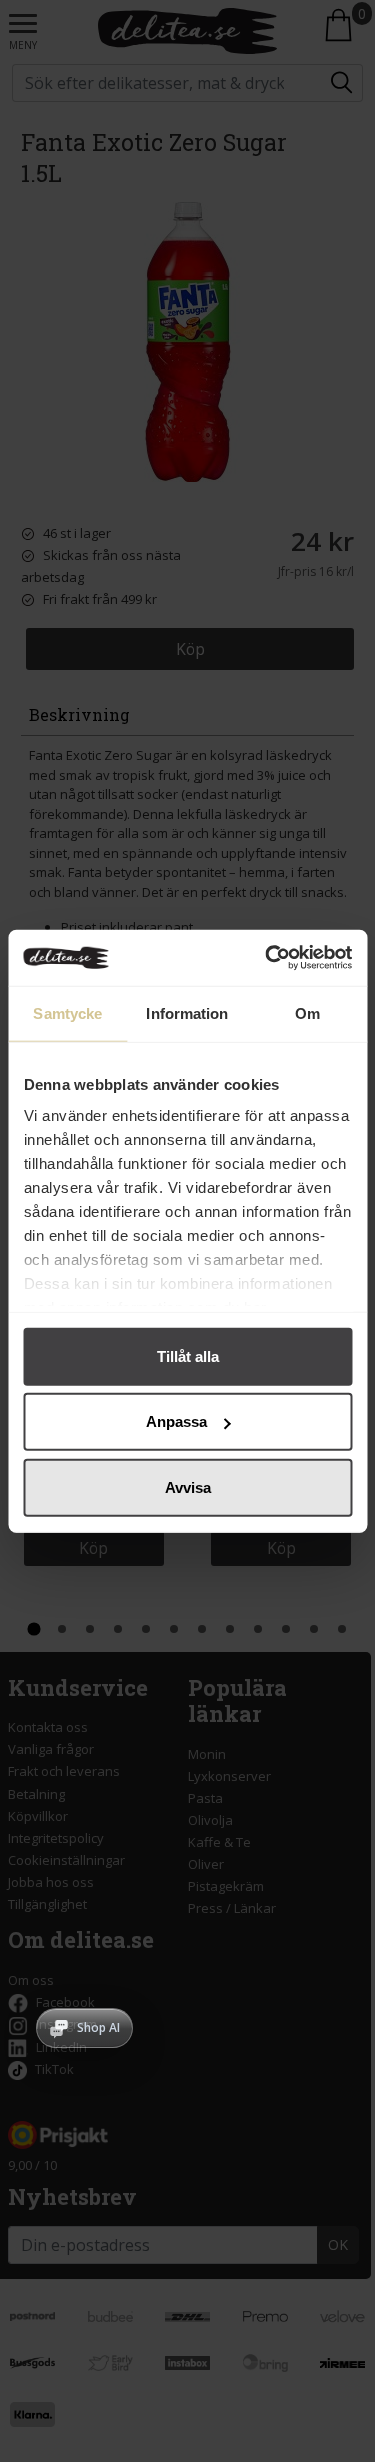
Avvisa (188, 1486)
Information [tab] (187, 1012)
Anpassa (176, 1421)
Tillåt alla (188, 1355)
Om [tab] (307, 1012)
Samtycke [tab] (67, 1012)
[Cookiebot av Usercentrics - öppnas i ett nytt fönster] (267, 958)
